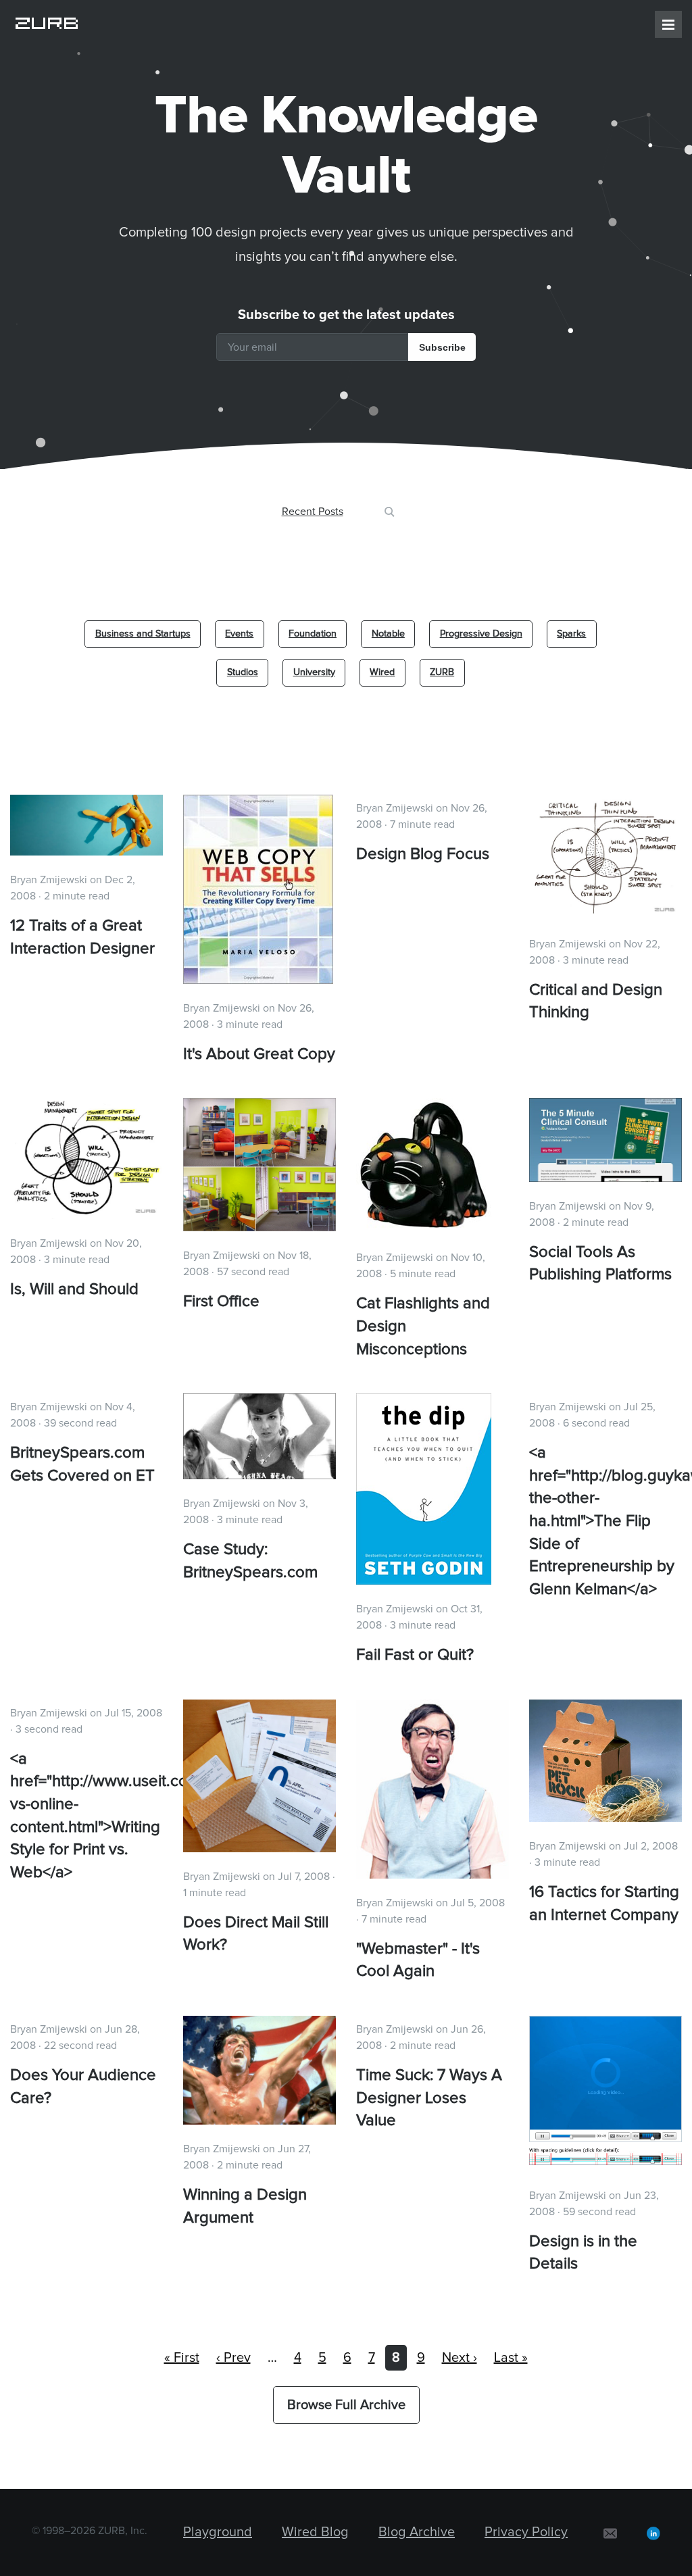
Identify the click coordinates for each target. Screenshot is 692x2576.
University (314, 672)
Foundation (313, 634)
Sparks (571, 634)
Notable (388, 634)
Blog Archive (417, 2532)
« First (182, 2358)
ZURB (442, 672)
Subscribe (442, 347)
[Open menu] (668, 24)
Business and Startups (143, 634)
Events (239, 634)
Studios (243, 672)
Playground (218, 2532)
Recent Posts (313, 512)
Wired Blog (315, 2532)
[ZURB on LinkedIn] (653, 2532)
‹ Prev (233, 2358)
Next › (460, 2358)
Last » (511, 2358)
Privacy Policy (526, 2532)
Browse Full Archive (346, 2405)
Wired (382, 672)
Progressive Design (481, 634)
